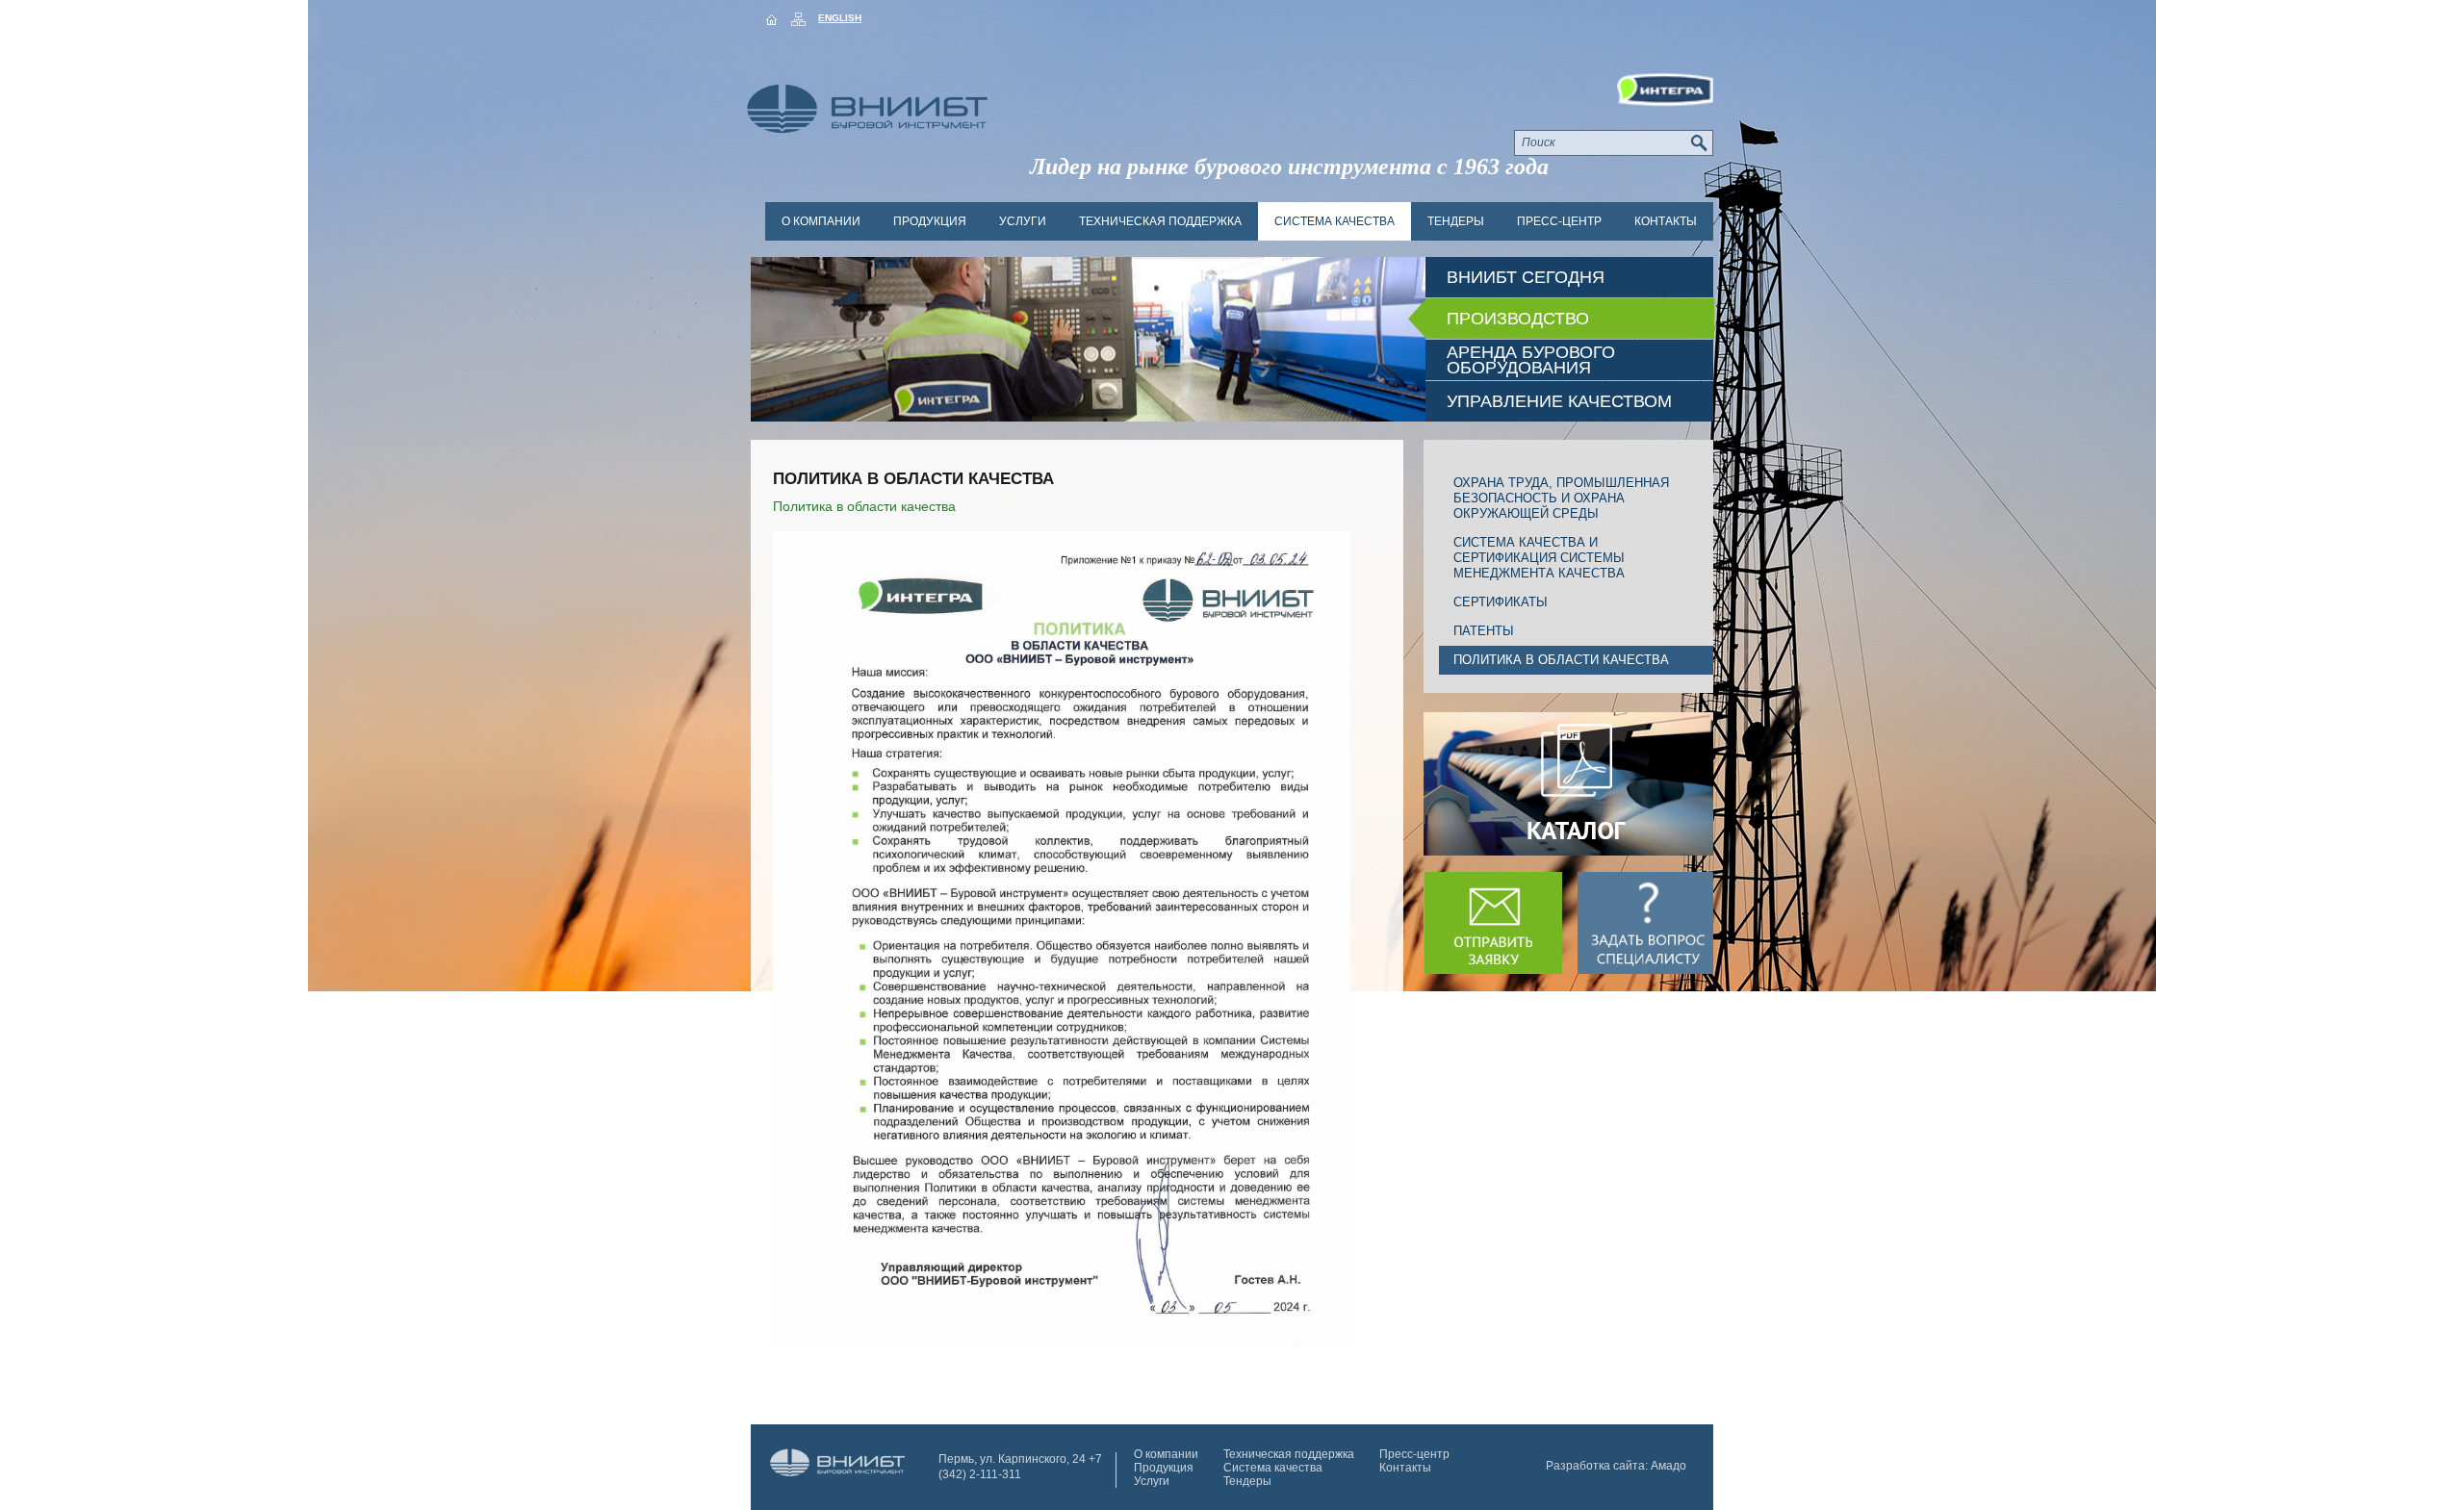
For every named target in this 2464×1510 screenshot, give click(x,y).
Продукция (930, 221)
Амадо (1668, 1466)
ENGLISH (840, 18)
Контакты (1666, 221)
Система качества (1335, 221)
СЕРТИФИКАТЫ (1501, 602)
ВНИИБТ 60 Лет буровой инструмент (886, 93)
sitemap (798, 19)
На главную (771, 19)
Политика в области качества (864, 506)
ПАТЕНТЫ (1484, 631)
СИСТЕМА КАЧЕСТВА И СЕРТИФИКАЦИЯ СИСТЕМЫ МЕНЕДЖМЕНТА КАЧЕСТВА (1539, 558)
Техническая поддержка (1160, 221)
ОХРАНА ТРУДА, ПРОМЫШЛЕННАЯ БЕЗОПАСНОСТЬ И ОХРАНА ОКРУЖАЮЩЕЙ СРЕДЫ (1561, 498)
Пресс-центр (1559, 221)
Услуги (1023, 221)
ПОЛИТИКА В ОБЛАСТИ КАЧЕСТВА (1561, 660)
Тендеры (1456, 221)
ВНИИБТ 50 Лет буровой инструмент (838, 1470)
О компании (821, 221)
